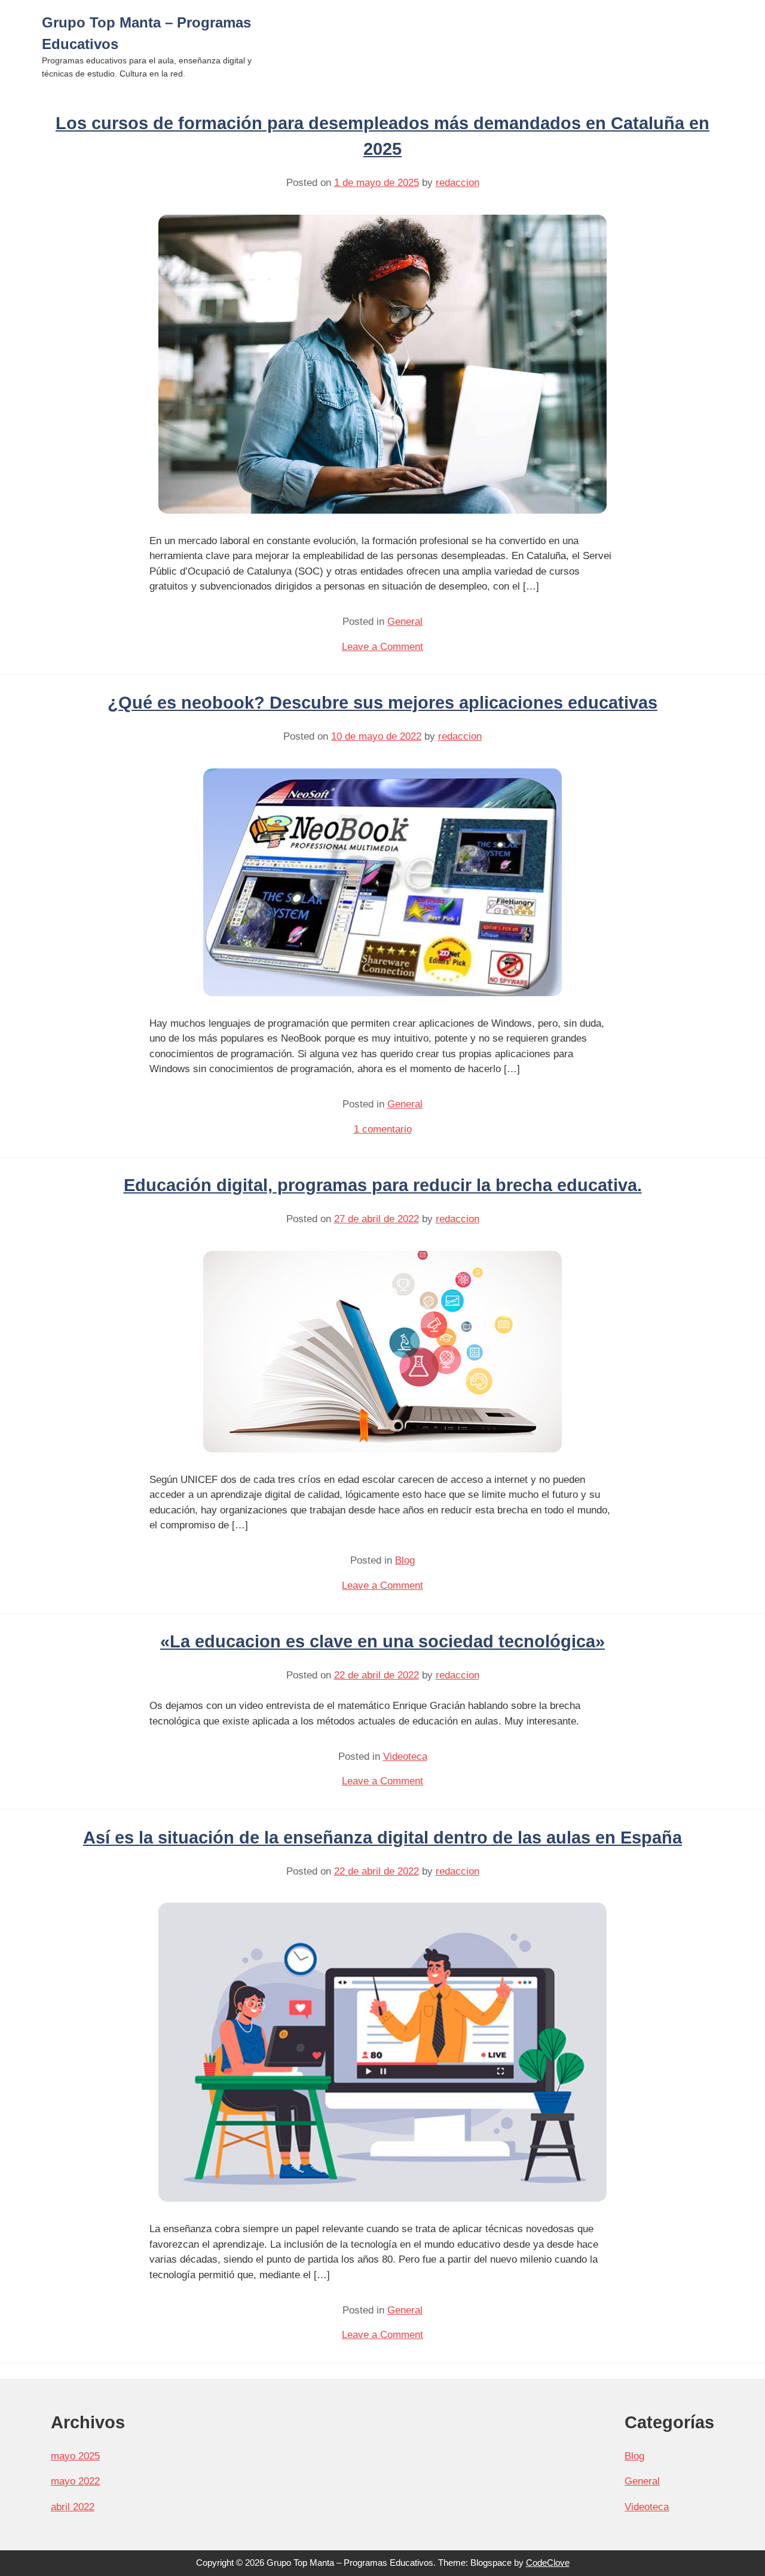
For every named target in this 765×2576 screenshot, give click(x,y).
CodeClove (548, 2563)
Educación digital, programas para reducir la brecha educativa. (383, 1185)
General (405, 622)
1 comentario (383, 1129)
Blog (405, 1560)
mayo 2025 (75, 2456)
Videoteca (405, 1756)
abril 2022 (73, 2507)
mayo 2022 (75, 2481)
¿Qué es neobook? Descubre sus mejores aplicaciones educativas (382, 703)
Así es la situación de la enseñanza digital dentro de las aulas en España (382, 1838)
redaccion (458, 183)
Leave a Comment (382, 647)
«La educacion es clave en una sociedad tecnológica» (382, 1641)
